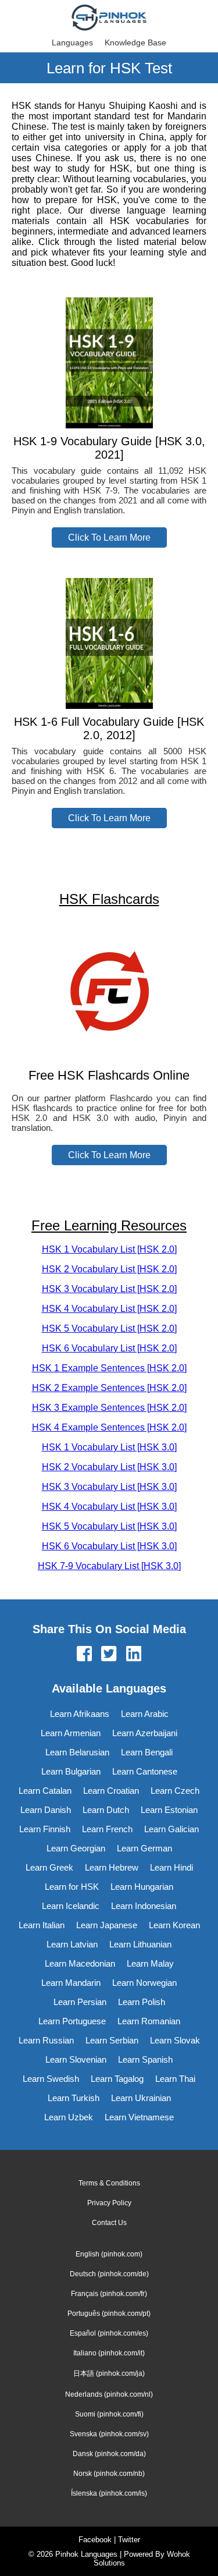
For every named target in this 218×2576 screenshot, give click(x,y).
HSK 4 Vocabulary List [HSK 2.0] (109, 1309)
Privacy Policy (109, 2203)
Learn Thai (175, 2079)
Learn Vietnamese (139, 2117)
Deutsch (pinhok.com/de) (109, 2274)
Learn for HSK (72, 1887)
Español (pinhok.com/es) (109, 2333)
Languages (72, 42)
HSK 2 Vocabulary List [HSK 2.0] (109, 1269)
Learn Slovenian (76, 2059)
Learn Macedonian (80, 1963)
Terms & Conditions (109, 2183)
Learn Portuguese (72, 2021)
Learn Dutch (106, 1810)
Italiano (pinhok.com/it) (109, 2353)
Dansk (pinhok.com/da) (109, 2454)
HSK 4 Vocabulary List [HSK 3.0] (109, 1507)
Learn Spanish (145, 2059)
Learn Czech (175, 1791)
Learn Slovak (175, 2040)
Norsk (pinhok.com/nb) (109, 2474)
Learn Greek (49, 1867)
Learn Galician (171, 1829)
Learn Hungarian (142, 1887)
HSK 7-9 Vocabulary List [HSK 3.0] (109, 1566)
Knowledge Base (135, 42)
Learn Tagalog (117, 2079)
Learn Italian (42, 1925)
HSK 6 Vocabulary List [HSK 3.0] (109, 1546)
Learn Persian (80, 2002)
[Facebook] (84, 1655)
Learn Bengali (147, 1752)
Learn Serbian (112, 2040)
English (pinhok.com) (109, 2254)
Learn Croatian (111, 1791)
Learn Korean (174, 1925)
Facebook (95, 2540)
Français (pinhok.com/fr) (109, 2294)
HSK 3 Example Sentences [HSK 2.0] (109, 1408)
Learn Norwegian (144, 1983)
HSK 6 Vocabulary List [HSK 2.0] (109, 1348)
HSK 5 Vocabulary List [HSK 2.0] (109, 1328)
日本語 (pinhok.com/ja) (109, 2373)
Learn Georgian (76, 1848)
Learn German (144, 1848)
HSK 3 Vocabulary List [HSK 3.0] (109, 1487)
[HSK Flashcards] (109, 1053)
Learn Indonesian (144, 1906)
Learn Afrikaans (80, 1714)
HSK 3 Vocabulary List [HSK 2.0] (109, 1289)
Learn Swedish (51, 2079)
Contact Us (109, 2223)
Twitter (129, 2540)
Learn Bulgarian (71, 1771)
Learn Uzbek (69, 2117)
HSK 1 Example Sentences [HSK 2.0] (109, 1368)
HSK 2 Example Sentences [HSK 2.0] (109, 1388)
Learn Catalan (45, 1791)
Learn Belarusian (77, 1752)
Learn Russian (46, 2040)
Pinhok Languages (86, 2554)
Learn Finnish (45, 1829)
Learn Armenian (71, 1733)
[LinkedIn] (134, 1655)
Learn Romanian (149, 2021)
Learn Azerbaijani (145, 1733)
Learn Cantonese (145, 1771)
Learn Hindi (171, 1867)
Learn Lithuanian (140, 1944)
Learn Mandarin (71, 1983)
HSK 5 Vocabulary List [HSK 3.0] (109, 1526)
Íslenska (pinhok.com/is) (109, 2493)
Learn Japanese (107, 1925)
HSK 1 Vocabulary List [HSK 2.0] (109, 1249)
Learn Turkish (74, 2098)
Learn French (107, 1829)
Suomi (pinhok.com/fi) (109, 2414)
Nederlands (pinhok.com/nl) (109, 2394)
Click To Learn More (109, 537)
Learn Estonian (169, 1810)
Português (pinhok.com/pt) (109, 2314)
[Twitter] (109, 1655)
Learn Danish (46, 1810)
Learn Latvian (72, 1944)
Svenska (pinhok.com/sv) (109, 2434)
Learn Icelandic (71, 1906)
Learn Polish (142, 2002)
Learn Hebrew (112, 1867)
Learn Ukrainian (141, 2098)
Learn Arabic (145, 1714)
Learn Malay (150, 1963)
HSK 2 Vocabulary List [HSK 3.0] (109, 1467)
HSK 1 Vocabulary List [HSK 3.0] (109, 1447)
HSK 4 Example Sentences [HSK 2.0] (109, 1427)
